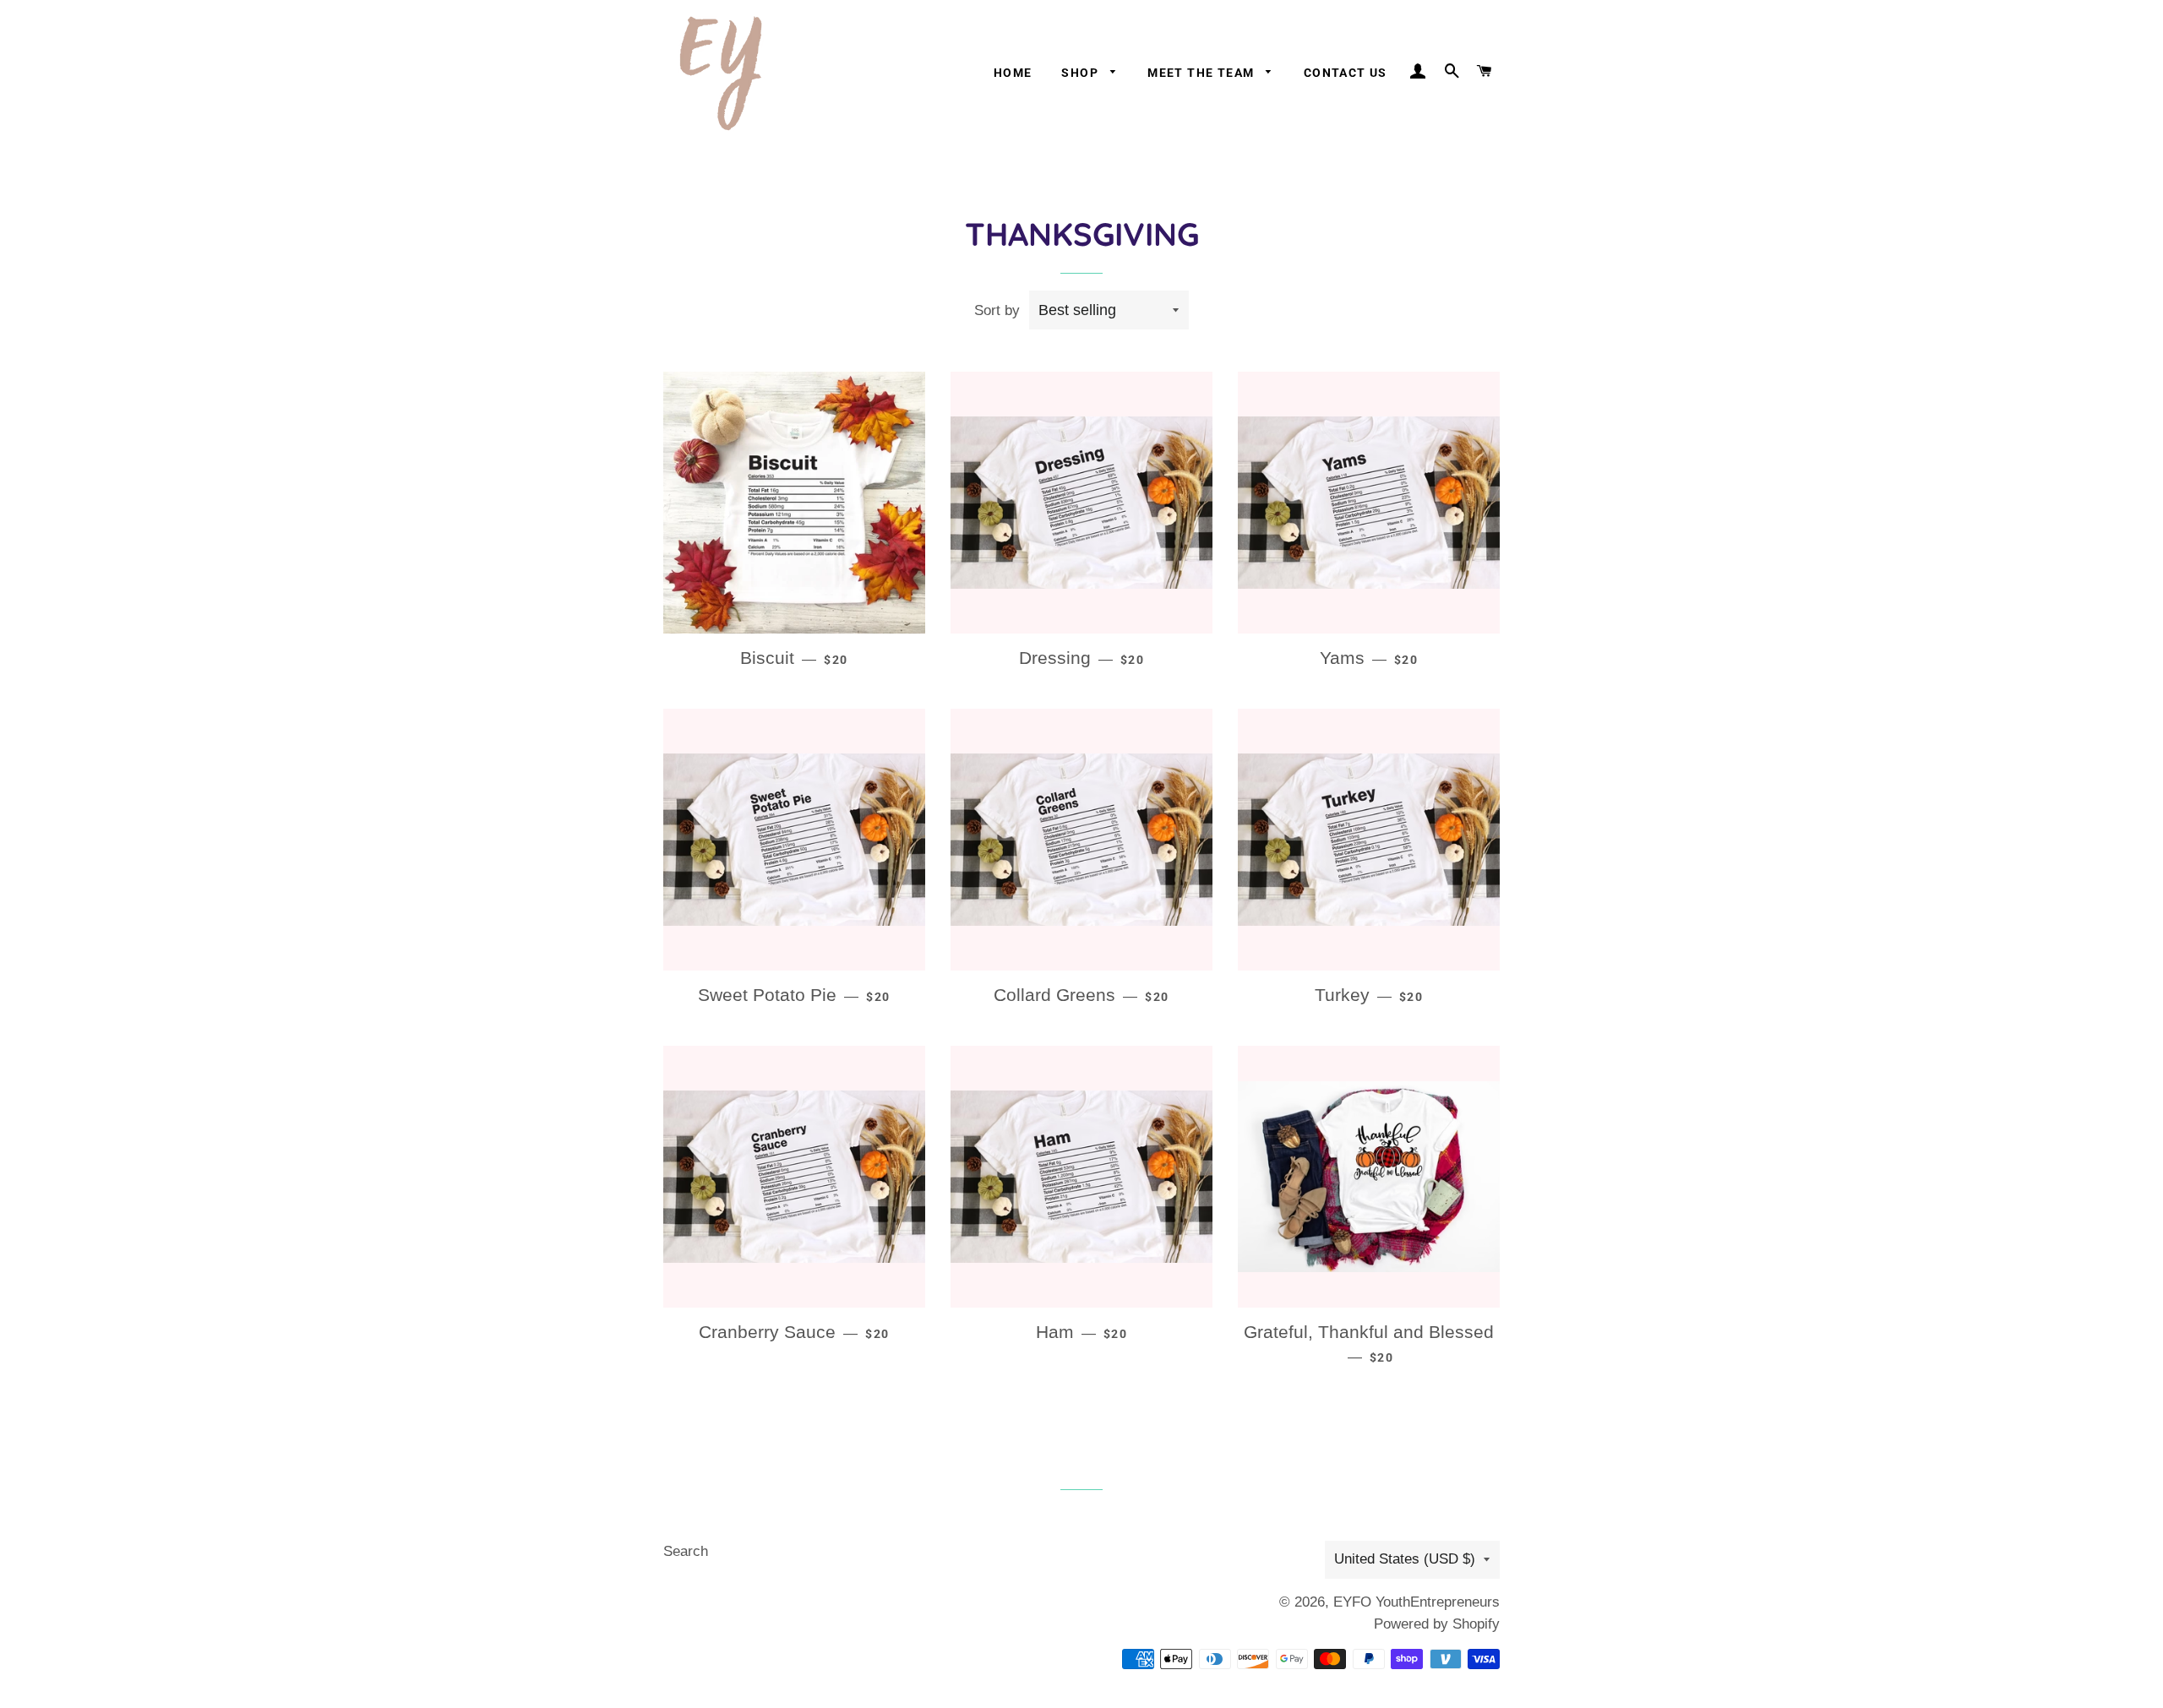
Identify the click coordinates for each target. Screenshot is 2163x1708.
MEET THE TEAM (1203, 73)
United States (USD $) (1405, 1559)
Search (686, 1551)
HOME (1013, 73)
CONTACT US (1346, 73)
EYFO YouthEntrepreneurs (1417, 1602)
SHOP (1081, 73)
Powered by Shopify (1437, 1624)
